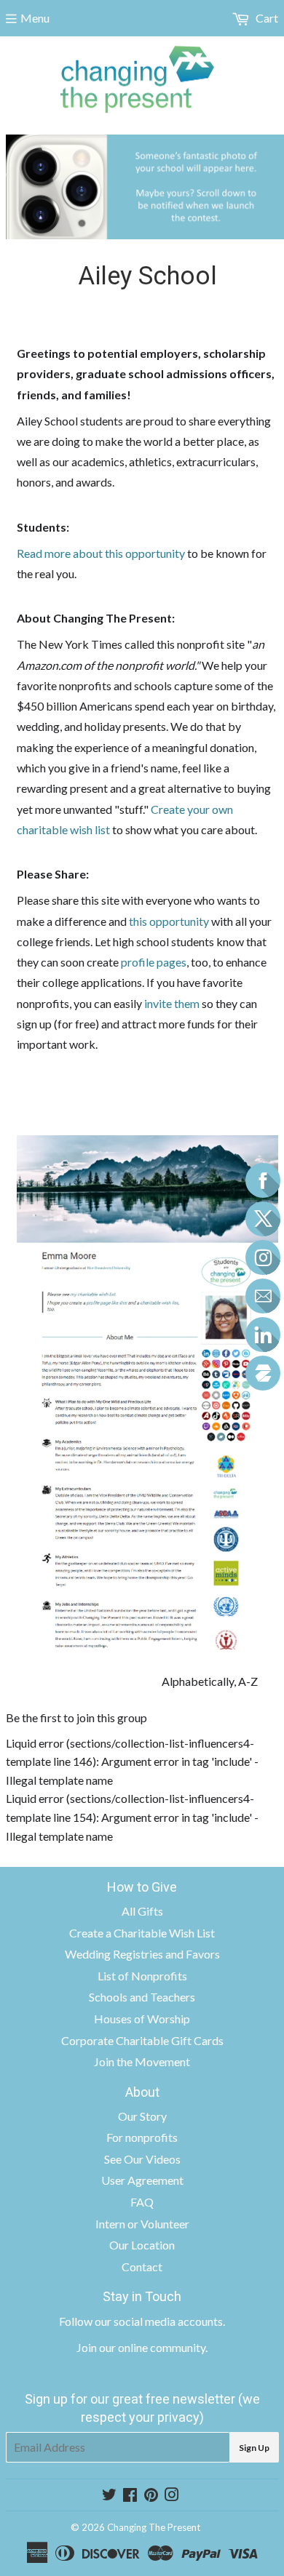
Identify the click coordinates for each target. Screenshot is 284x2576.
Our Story (142, 2116)
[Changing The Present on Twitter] (109, 2496)
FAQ (142, 2202)
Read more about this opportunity (101, 553)
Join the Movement (142, 2061)
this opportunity (169, 921)
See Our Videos (142, 2159)
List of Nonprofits (142, 1976)
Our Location (142, 2245)
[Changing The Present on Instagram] (172, 2496)
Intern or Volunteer (142, 2224)
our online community (152, 2347)
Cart (266, 18)
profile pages (154, 962)
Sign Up (254, 2448)
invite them (173, 1003)
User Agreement (142, 2180)
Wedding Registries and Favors (142, 1954)
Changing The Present (154, 2527)
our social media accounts (159, 2321)
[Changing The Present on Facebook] (130, 2496)
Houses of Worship (142, 2019)
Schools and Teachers (142, 1997)
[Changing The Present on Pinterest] (151, 2496)
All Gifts (142, 1911)
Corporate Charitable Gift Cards (142, 2040)
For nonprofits (142, 2137)
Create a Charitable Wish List (142, 1933)
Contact (142, 2267)
